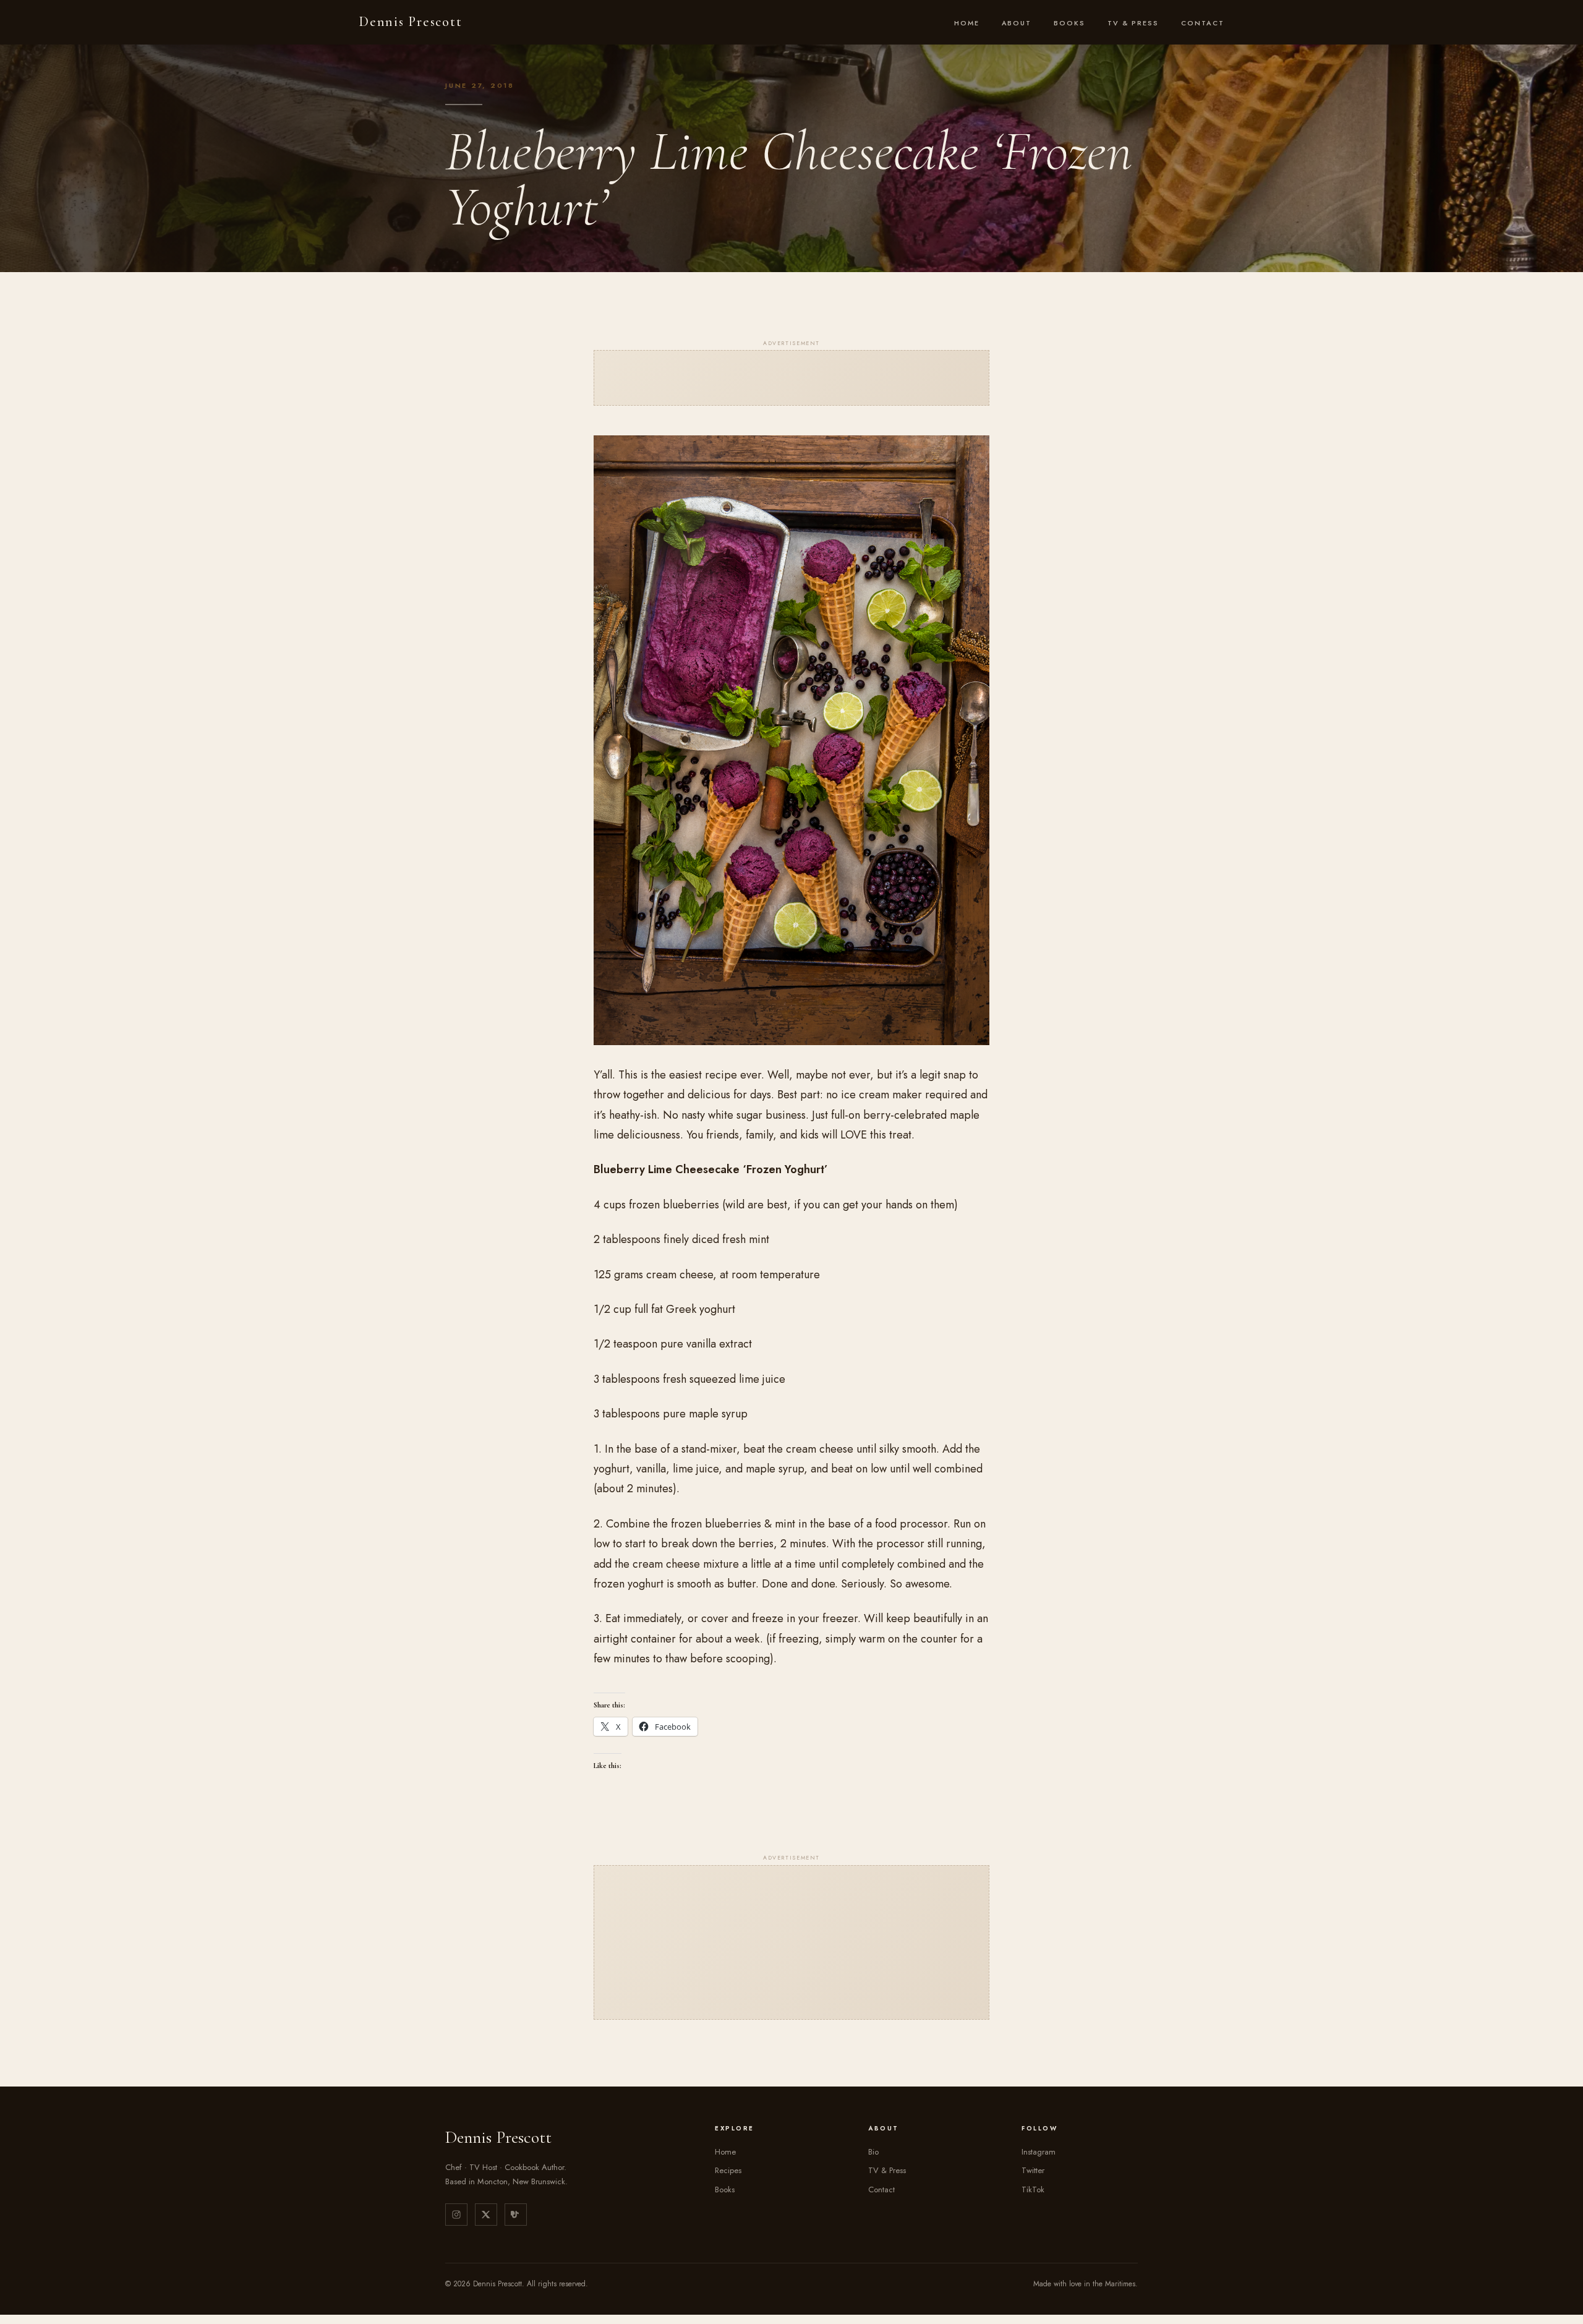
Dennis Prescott (410, 22)
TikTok (1033, 2189)
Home (967, 23)
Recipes (728, 2170)
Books (1069, 23)
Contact (1203, 23)
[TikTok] (516, 2215)
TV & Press (1133, 23)
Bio (873, 2152)
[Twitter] (486, 2215)
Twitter (1033, 2170)
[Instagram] (456, 2215)
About (1017, 23)
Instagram (1039, 2152)
